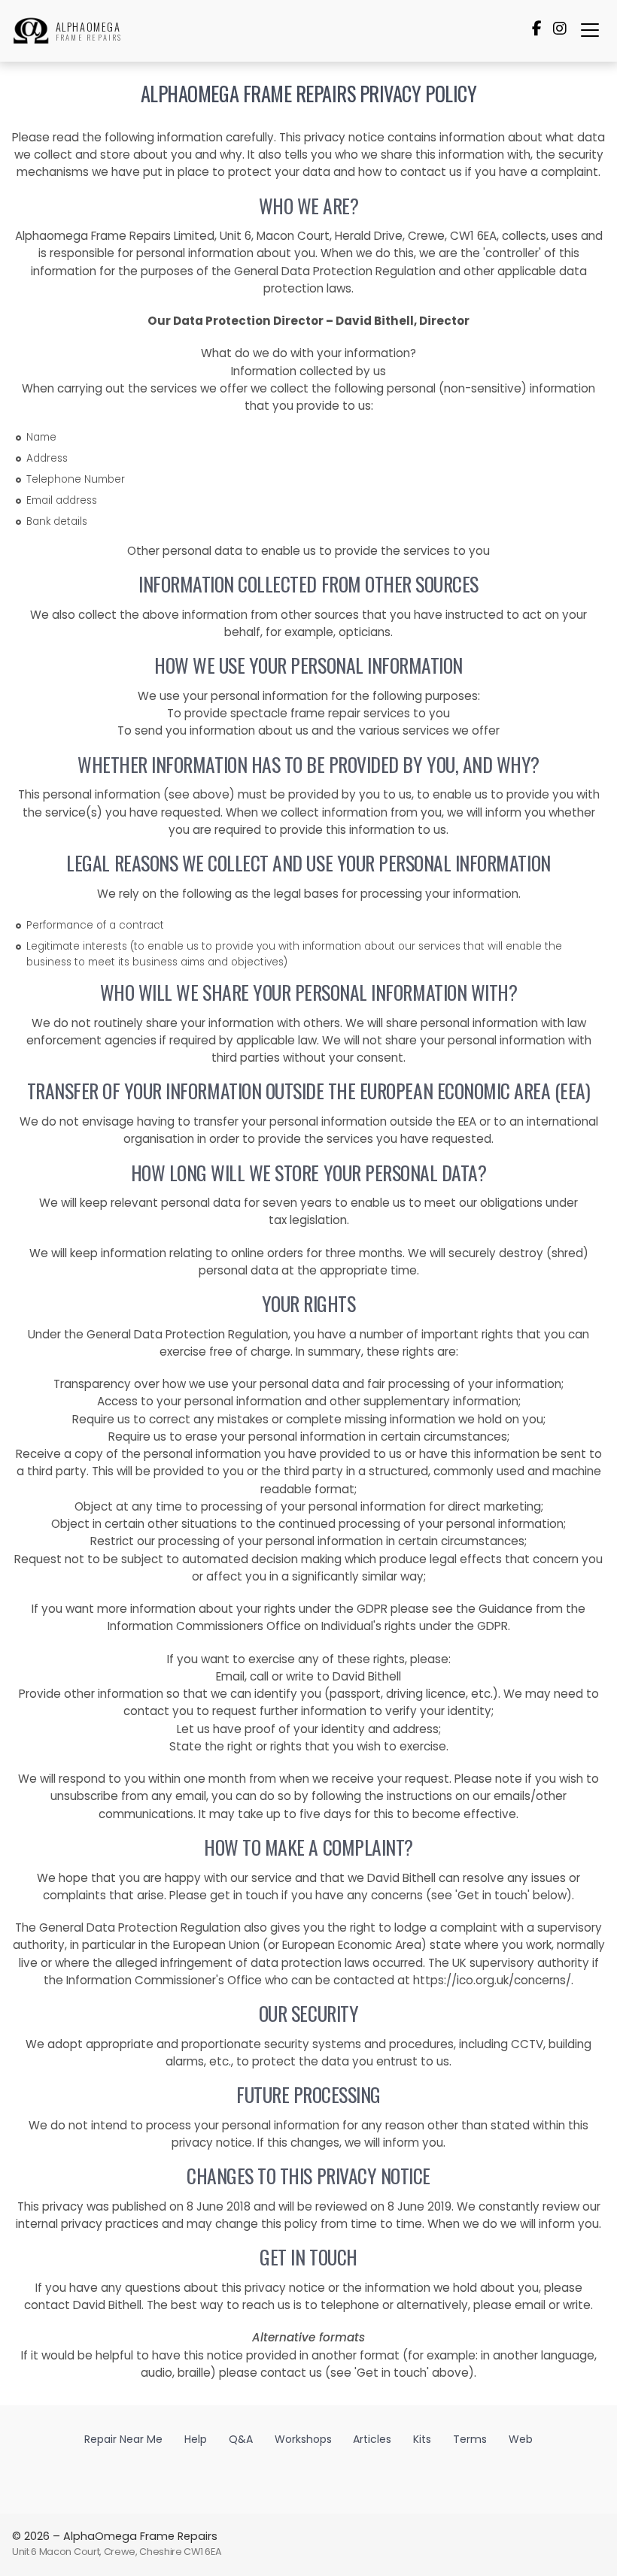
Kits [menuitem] (422, 2439)
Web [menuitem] (521, 2439)
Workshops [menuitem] (303, 2439)
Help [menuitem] (196, 2439)
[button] (590, 30)
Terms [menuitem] (470, 2439)
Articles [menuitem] (372, 2439)
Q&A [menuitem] (241, 2439)
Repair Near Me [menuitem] (123, 2439)
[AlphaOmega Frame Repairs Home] (31, 31)
